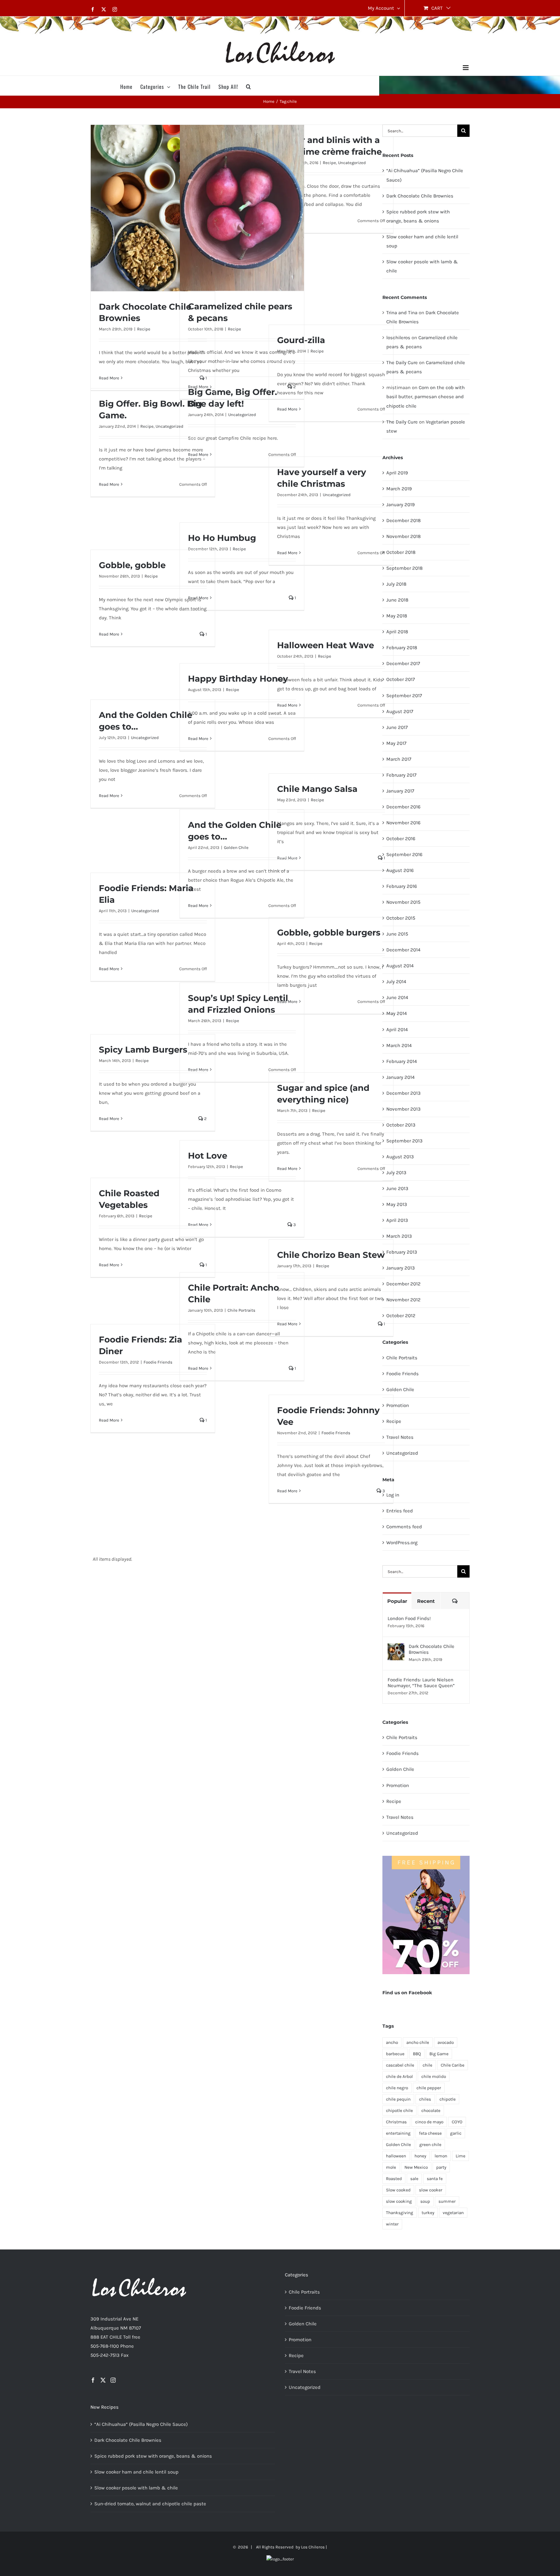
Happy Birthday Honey (238, 679)
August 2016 (400, 870)
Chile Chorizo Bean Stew (331, 1255)
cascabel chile (400, 2065)
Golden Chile (236, 847)
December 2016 (403, 807)
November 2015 (403, 902)
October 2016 (401, 839)
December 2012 (403, 1284)
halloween (396, 2156)
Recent (426, 1601)
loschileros (398, 338)
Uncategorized (352, 163)
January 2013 (401, 1268)
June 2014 (397, 997)
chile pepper (429, 2088)
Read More (109, 378)
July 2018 (396, 584)
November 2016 (403, 823)
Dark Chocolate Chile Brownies (420, 196)
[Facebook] (93, 2380)
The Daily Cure (402, 363)
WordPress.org (402, 1543)
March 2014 (399, 1045)
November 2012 (403, 1300)
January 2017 (400, 791)
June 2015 (397, 934)
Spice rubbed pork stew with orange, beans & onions (153, 2456)
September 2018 (404, 568)
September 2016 (404, 854)
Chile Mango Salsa (317, 789)
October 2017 (401, 679)
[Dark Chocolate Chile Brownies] (396, 1648)
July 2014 (396, 982)
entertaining (398, 2133)
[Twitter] (103, 2380)
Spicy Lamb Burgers (143, 1050)
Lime (461, 2156)
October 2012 (401, 1316)
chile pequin (398, 2099)
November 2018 (403, 536)
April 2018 (397, 632)
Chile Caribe (453, 2065)
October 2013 (401, 1125)
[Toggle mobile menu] (466, 68)
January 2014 (400, 1077)
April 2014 (397, 1030)
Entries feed (400, 1511)
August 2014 (400, 966)
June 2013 (397, 1188)
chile (427, 2065)
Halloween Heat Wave (326, 645)
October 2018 (401, 552)
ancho (392, 2042)
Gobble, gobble (132, 565)
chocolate (431, 2111)
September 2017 (404, 696)
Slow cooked (398, 2190)
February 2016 (402, 886)
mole (391, 2167)
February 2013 (402, 1252)
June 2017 (397, 727)
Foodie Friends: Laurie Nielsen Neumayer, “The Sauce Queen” (421, 1683)
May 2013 (397, 1204)
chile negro (397, 2088)
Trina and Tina (402, 313)
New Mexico (416, 2167)
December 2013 (403, 1093)
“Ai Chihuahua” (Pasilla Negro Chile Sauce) (141, 2424)
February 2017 (401, 775)
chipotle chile (399, 2111)
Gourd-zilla (301, 340)
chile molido (434, 2076)
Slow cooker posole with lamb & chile (136, 2488)
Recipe (144, 329)
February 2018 (402, 648)
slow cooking (399, 2201)
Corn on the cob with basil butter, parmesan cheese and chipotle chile (426, 397)
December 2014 (403, 950)
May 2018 (397, 616)
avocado (446, 2042)
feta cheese (430, 2133)
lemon (441, 2156)
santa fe (435, 2179)
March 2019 (399, 489)
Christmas (396, 2122)
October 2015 (401, 918)
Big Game (439, 2054)
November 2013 (403, 1109)
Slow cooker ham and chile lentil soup (136, 2472)
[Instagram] (113, 2380)
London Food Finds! (409, 1618)
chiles (425, 2099)
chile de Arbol (399, 2076)
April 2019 (397, 473)
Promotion (398, 1405)
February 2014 (402, 1061)
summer (447, 2201)
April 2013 (397, 1220)
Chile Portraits (241, 1310)
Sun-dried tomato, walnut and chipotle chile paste (150, 2504)
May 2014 (397, 1013)
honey (420, 2156)
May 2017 (396, 743)
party (441, 2167)
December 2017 (403, 663)
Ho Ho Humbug (222, 538)
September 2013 (404, 1141)
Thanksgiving (400, 2213)
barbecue (395, 2054)
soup (425, 2201)
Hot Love (208, 1156)
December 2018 (403, 520)
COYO (457, 2122)
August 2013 (400, 1157)
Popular (397, 1601)
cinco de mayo (429, 2122)
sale (414, 2179)
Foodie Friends (158, 1362)
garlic (456, 2133)
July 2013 (396, 1173)
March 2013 (399, 1236)
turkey (428, 2213)
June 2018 (397, 600)
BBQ (417, 2054)
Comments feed (404, 1527)
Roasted (394, 2179)
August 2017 (400, 711)
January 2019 (401, 505)
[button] (249, 86)
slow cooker (431, 2190)
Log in (393, 1495)
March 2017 (399, 759)
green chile (430, 2145)
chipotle (448, 2099)
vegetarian (453, 2213)
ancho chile (418, 2042)
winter (392, 2224)
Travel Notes (400, 1437)
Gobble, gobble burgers (329, 933)
